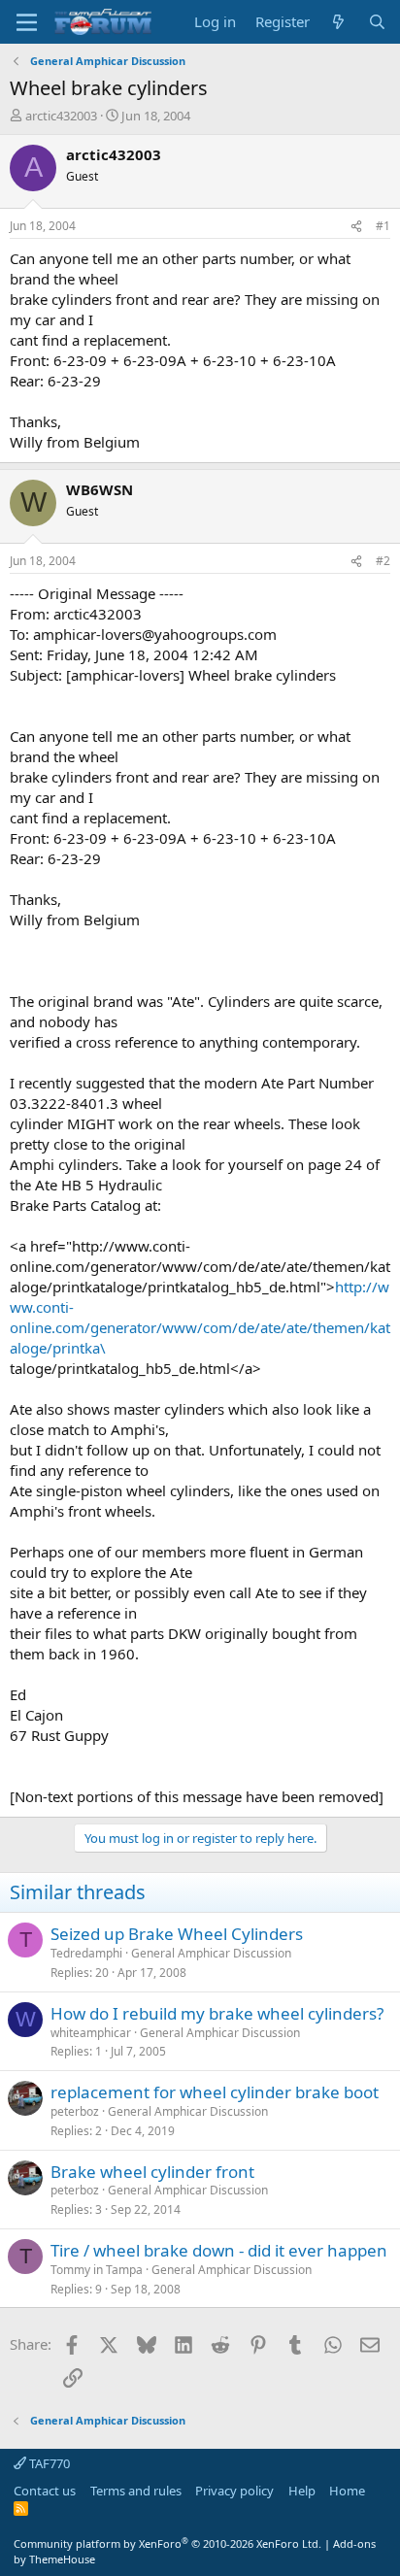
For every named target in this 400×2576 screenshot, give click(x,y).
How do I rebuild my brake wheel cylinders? (217, 2013)
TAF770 (48, 2463)
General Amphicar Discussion (211, 1953)
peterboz (75, 2111)
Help (302, 2491)
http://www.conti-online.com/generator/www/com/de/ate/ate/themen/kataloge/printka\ (200, 1317)
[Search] (377, 22)
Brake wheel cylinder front (152, 2172)
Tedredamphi (86, 1953)
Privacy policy (234, 2491)
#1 (383, 226)
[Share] (356, 227)
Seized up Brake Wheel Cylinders (177, 1934)
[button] (27, 22)
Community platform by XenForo (167, 2543)
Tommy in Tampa (97, 2270)
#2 (383, 561)
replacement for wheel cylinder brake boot (215, 2092)
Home (347, 2491)
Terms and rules (136, 2491)
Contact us (45, 2491)
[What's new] (338, 22)
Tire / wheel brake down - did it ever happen (219, 2250)
